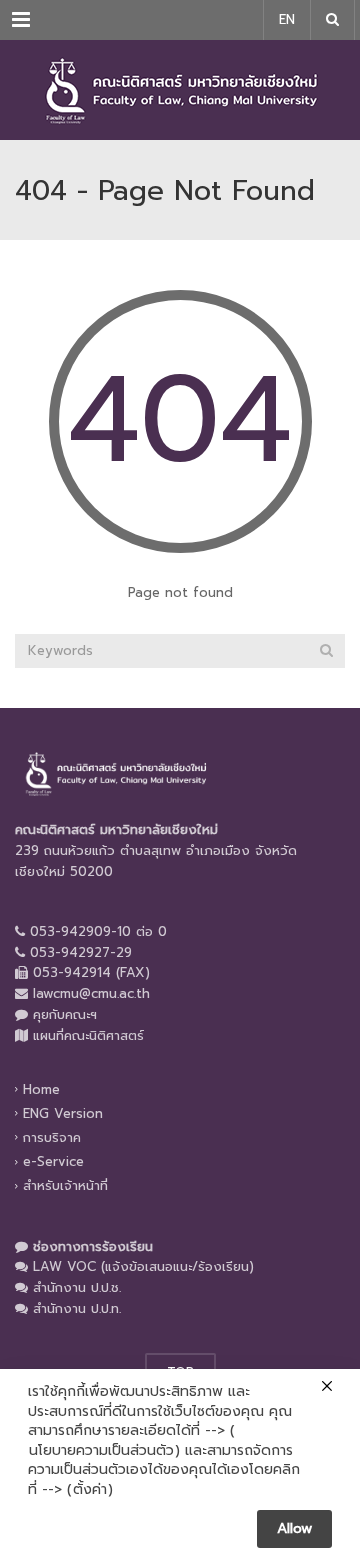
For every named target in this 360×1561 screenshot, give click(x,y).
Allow (294, 1528)
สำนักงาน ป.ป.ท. (77, 1308)
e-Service (53, 1161)
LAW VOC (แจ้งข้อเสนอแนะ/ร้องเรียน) (143, 1266)
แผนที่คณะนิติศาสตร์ (88, 1035)
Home (41, 1088)
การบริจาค (52, 1137)
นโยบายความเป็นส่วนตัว (101, 1451)
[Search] (326, 651)
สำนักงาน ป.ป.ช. (77, 1287)
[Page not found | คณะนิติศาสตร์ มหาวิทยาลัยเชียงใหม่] (180, 90)
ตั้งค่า (90, 1490)
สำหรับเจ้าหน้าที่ (65, 1185)
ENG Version (63, 1113)
